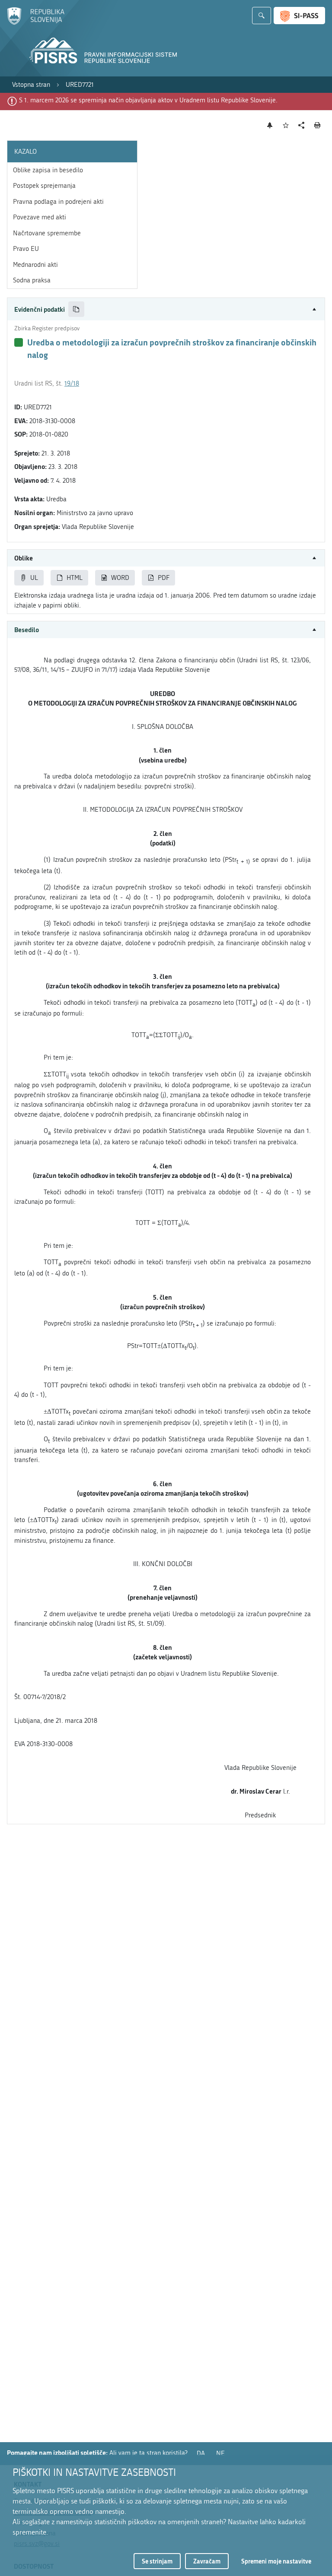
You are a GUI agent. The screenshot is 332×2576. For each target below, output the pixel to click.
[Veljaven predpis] (19, 342)
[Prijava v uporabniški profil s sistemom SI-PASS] (299, 16)
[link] (31, 85)
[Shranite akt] (286, 125)
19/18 (72, 383)
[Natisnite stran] (318, 125)
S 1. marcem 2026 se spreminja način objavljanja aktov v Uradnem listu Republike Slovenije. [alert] (148, 100)
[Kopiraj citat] (76, 309)
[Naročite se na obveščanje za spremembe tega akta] (270, 125)
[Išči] (262, 16)
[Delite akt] (302, 125)
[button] (166, 309)
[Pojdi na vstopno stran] (36, 23)
